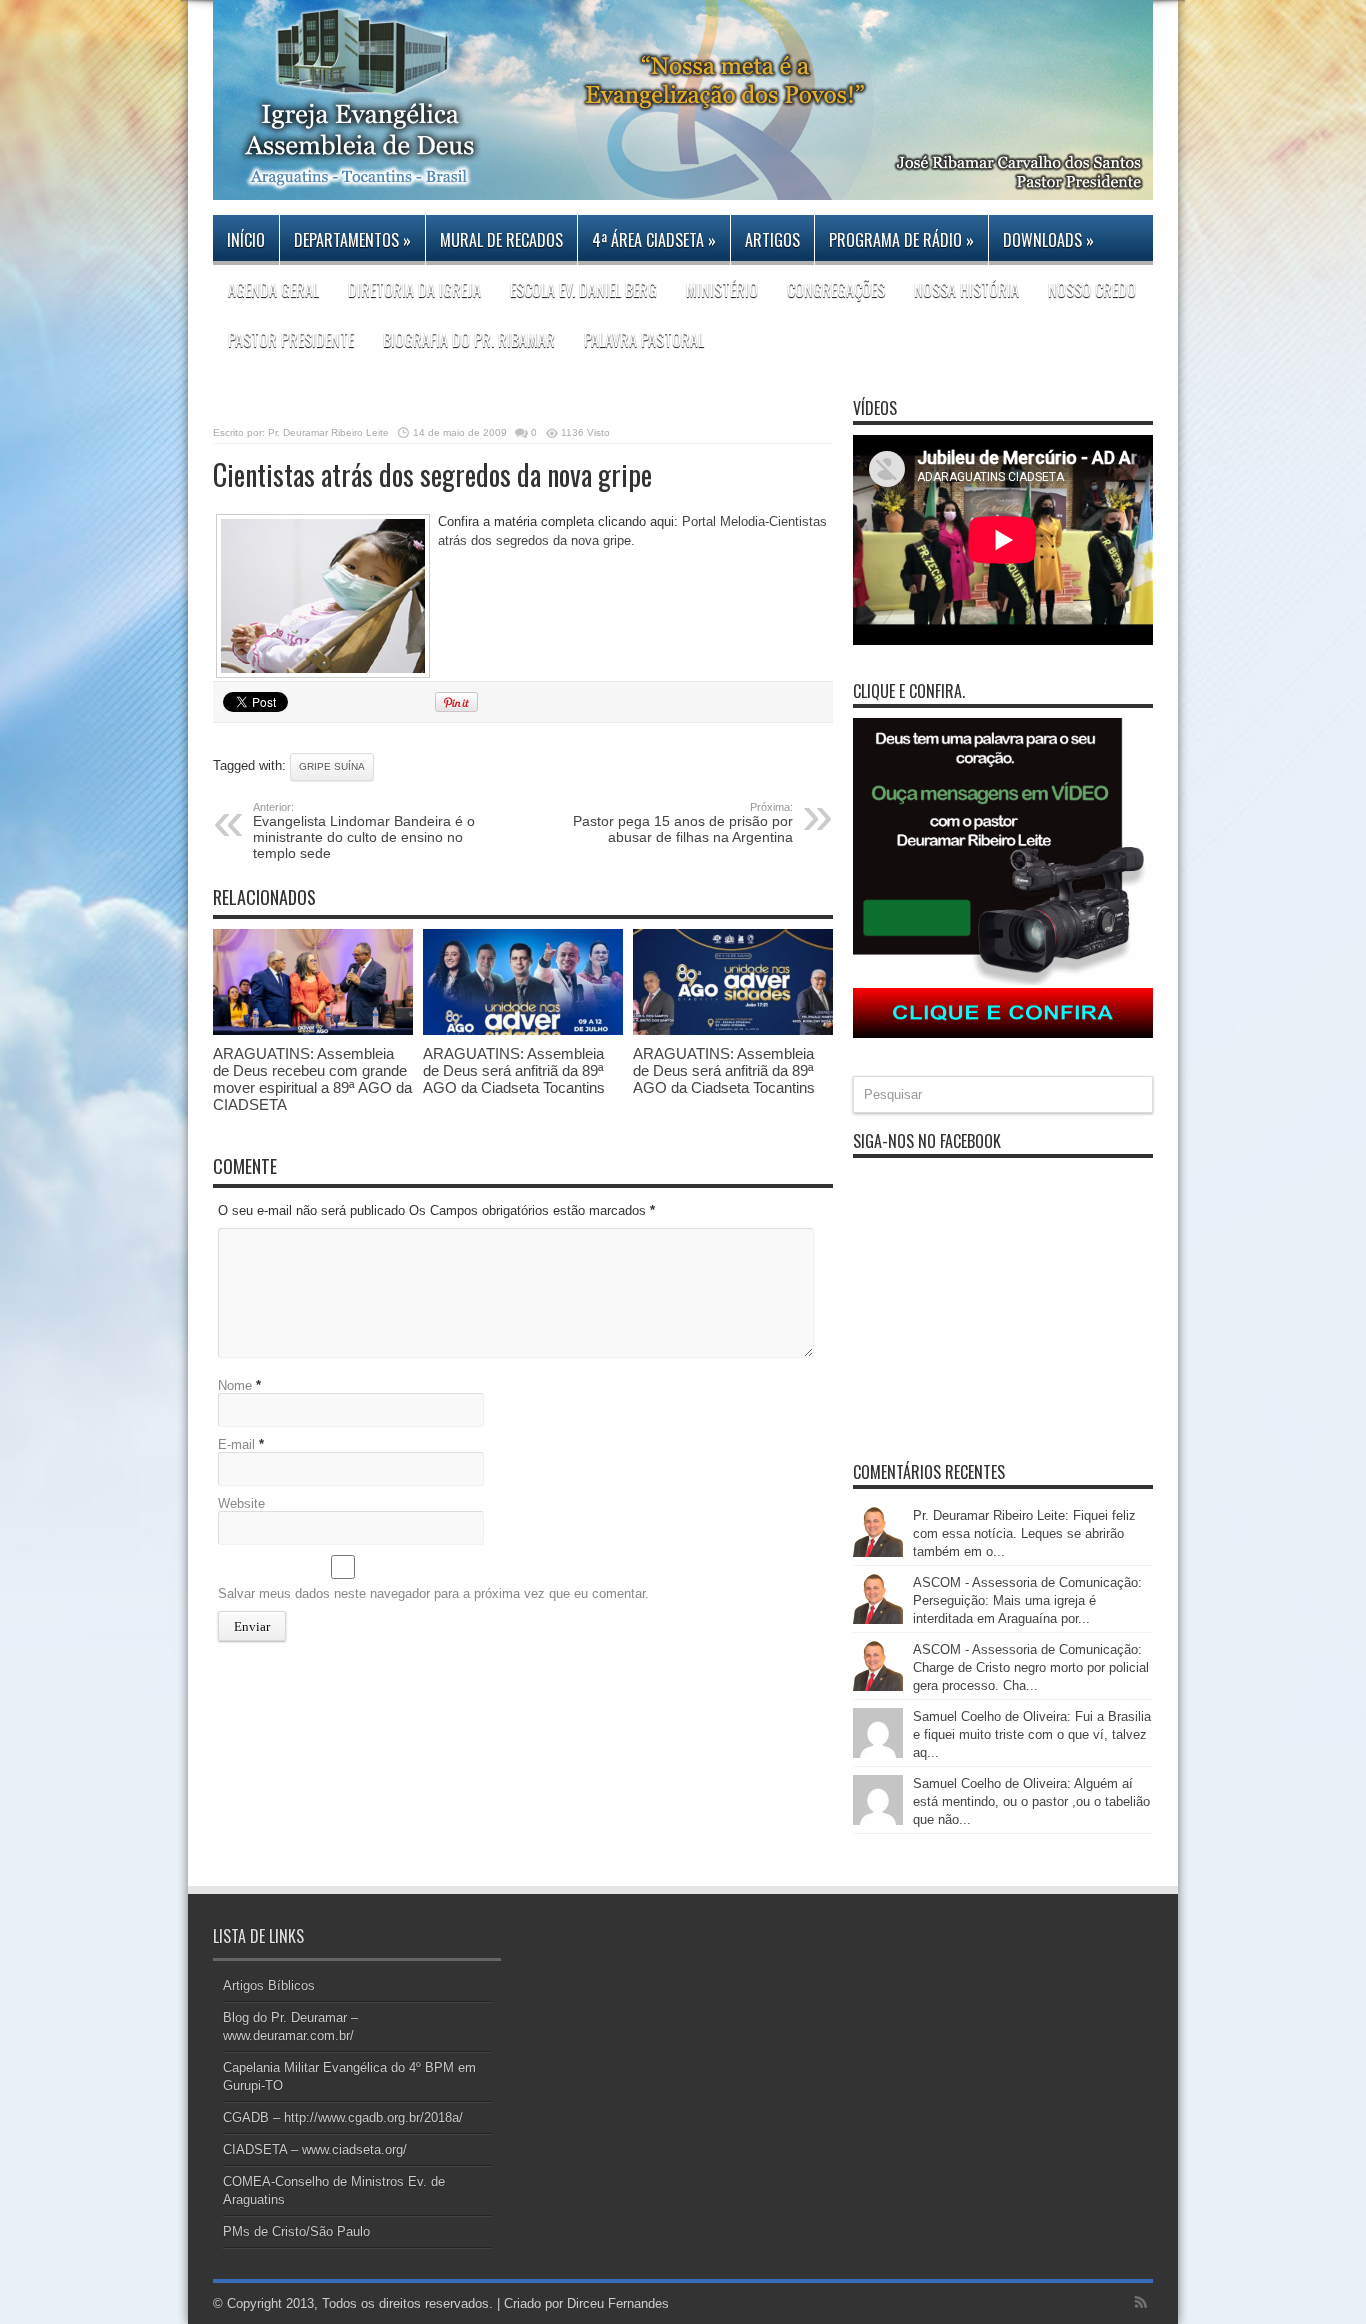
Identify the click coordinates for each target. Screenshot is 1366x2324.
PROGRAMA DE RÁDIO (901, 240)
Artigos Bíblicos (269, 1985)
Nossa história (966, 290)
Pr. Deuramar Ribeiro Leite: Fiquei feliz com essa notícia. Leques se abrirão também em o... (1024, 1533)
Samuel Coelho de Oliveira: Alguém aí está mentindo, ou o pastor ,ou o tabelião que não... (1031, 1801)
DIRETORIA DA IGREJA (414, 290)
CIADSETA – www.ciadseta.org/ (315, 2149)
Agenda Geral (273, 290)
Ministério (722, 290)
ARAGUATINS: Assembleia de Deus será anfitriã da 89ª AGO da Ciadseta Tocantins (514, 1070)
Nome (235, 1385)
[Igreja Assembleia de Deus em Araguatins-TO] (683, 185)
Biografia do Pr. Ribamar (469, 340)
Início (246, 240)
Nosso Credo (1092, 290)
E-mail (236, 1444)
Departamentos (352, 240)
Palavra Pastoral (644, 340)
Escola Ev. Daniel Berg (583, 290)
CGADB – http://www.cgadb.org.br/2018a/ (343, 2117)
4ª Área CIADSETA (654, 240)
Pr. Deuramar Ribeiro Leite (328, 432)
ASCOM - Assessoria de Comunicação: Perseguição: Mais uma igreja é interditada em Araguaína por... (1027, 1600)
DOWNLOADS (1048, 240)
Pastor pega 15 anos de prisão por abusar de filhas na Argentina (683, 823)
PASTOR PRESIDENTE (291, 340)
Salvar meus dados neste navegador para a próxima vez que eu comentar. (433, 1593)
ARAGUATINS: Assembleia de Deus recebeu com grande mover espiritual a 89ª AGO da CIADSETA (312, 1079)
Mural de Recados (501, 240)
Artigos (772, 240)
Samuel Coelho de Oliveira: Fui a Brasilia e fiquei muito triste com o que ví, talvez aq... (1032, 1734)
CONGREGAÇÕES (836, 290)
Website (241, 1503)
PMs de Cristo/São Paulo (296, 2231)
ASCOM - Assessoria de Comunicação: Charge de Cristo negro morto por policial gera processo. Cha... (1031, 1667)
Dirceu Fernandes (618, 2303)
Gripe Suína (332, 766)
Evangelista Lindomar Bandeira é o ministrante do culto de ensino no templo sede (364, 831)
